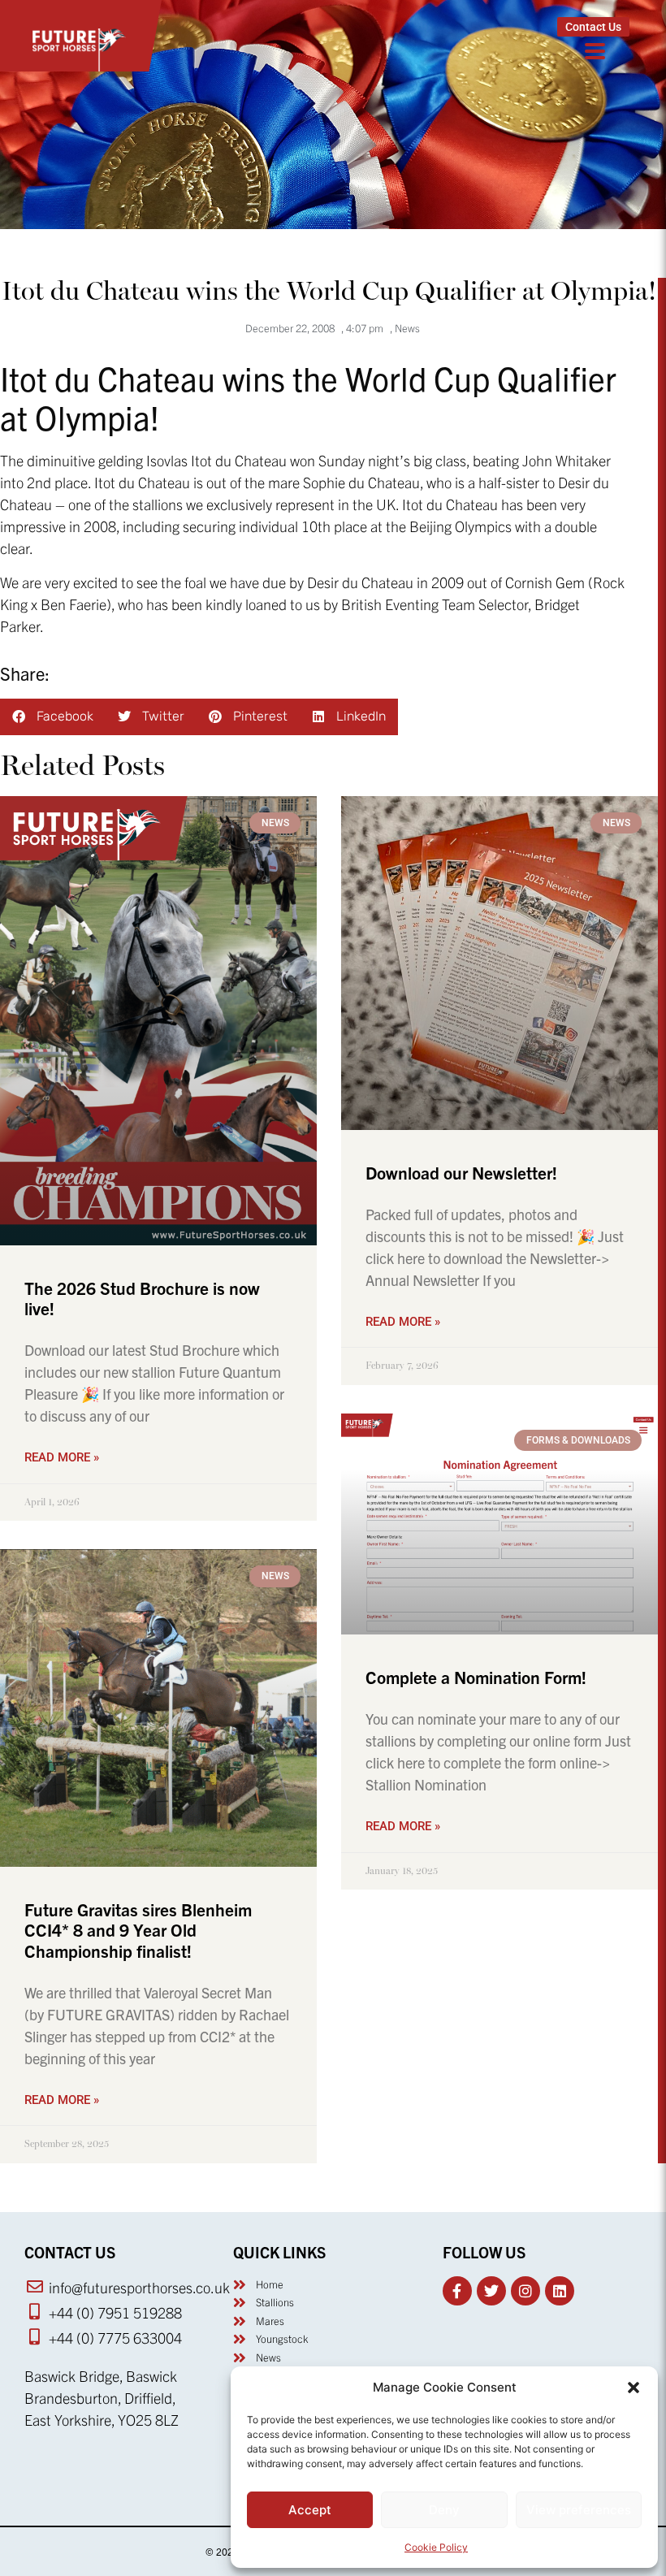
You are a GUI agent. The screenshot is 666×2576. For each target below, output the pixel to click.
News (407, 328)
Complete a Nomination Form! (476, 1677)
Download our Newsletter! (461, 1172)
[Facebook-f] (457, 2291)
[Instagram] (525, 2291)
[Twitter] (491, 2291)
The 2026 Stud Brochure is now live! (142, 1298)
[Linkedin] (560, 2291)
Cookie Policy (436, 2547)
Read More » (62, 1457)
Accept (310, 2510)
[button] (634, 2388)
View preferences (579, 2510)
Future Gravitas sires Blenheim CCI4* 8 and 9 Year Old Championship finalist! (138, 1929)
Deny (444, 2510)
